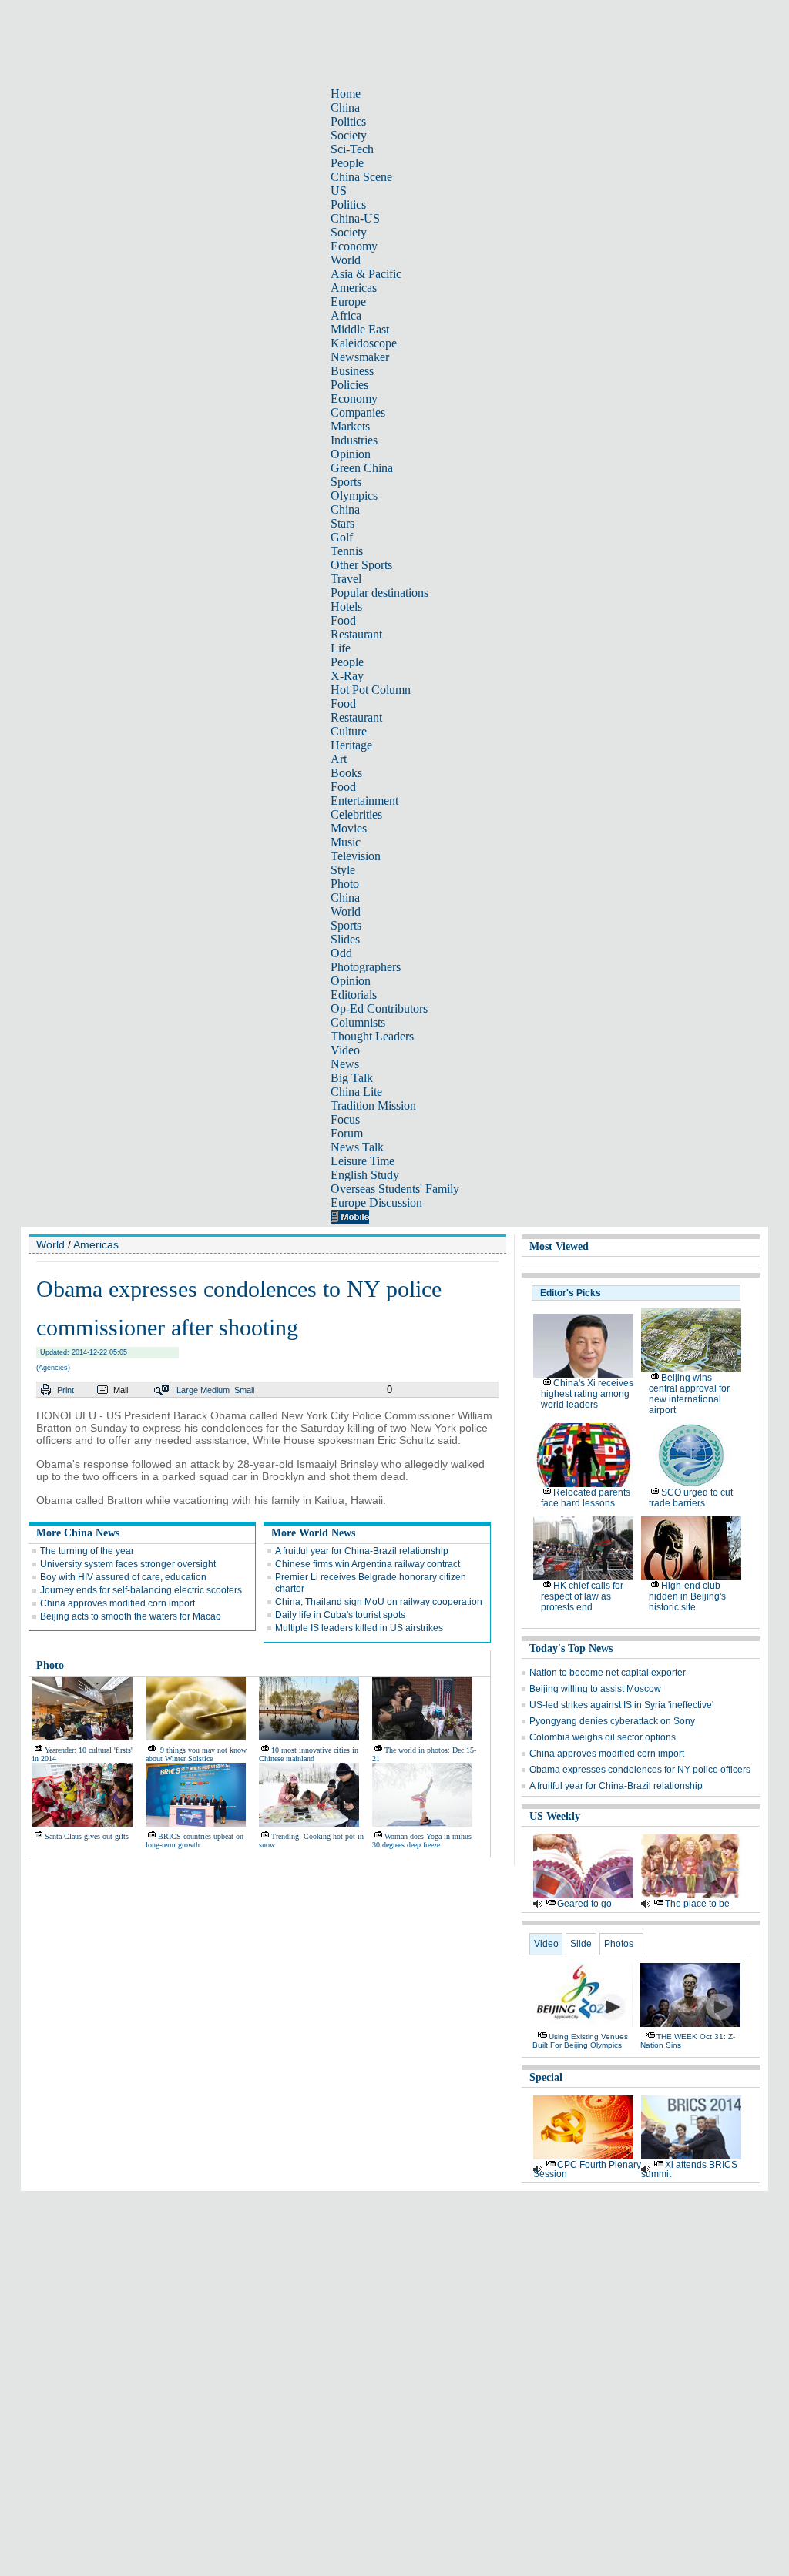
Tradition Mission (373, 1105)
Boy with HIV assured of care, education (123, 1577)
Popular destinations (379, 593)
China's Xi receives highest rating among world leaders (587, 1394)
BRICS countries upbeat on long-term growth (195, 1841)
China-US (355, 218)
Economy (354, 246)
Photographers (366, 967)
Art (339, 759)
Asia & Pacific (366, 274)
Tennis (347, 551)
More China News (78, 1533)
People (347, 163)
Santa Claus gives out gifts (87, 1836)
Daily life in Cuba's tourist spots (340, 1615)
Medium (215, 1390)
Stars (342, 523)
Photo (345, 884)
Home (346, 94)
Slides (345, 939)
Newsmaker (360, 357)
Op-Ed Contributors (379, 1008)
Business (352, 371)
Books (346, 773)
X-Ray (347, 676)
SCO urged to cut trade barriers (691, 1498)
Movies (349, 828)
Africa (346, 315)
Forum (347, 1133)
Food (343, 620)
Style (343, 870)
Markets (350, 426)
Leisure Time (363, 1161)
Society (349, 135)
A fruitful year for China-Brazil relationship (362, 1551)
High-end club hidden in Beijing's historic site (687, 1596)
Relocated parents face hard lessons (586, 1498)
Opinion (351, 454)
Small (244, 1390)
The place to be (697, 1904)
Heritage (351, 745)
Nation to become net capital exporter (608, 1673)
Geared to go (584, 1904)
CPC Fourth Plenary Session (587, 2169)
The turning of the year (87, 1551)
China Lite (356, 1092)
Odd (341, 953)
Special (546, 2077)
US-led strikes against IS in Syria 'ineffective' (621, 1705)
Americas (354, 288)
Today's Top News (571, 1648)
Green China (362, 468)
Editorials (354, 995)
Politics (348, 121)
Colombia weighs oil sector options (603, 1737)
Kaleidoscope (364, 343)
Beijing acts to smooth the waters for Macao (131, 1616)
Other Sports (361, 565)
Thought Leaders (372, 1036)
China (345, 107)
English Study (365, 1175)
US (339, 191)
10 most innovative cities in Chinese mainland (309, 1754)
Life (341, 648)
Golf (342, 537)
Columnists (358, 1022)
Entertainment (364, 801)
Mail (121, 1390)
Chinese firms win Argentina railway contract (368, 1564)
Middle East (360, 329)
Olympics (354, 496)
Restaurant (356, 634)
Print (65, 1390)
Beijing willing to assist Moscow (595, 1689)
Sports (346, 482)
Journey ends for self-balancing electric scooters (141, 1590)
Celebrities (356, 814)
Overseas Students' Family (395, 1189)
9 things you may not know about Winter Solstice (196, 1754)
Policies (349, 385)
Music (346, 842)
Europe (348, 301)
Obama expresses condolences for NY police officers (640, 1770)
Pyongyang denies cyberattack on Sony (612, 1721)
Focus (345, 1119)
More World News (313, 1533)
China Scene (361, 177)
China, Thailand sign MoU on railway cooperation (379, 1602)
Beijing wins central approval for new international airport (689, 1394)
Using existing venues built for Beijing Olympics (580, 2041)
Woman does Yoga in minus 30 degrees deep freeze (422, 1841)
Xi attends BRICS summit (689, 2169)
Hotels (346, 606)
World (346, 260)
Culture (349, 731)
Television (356, 856)
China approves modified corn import (118, 1603)
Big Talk (352, 1078)
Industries (354, 440)
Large (187, 1390)
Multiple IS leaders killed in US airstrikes (359, 1628)
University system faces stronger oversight (128, 1564)
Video (345, 1050)
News (345, 1064)
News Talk (357, 1147)
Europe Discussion (376, 1203)
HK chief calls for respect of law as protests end (582, 1596)
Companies (358, 412)
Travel (346, 579)
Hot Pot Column (371, 690)
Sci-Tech (352, 149)
